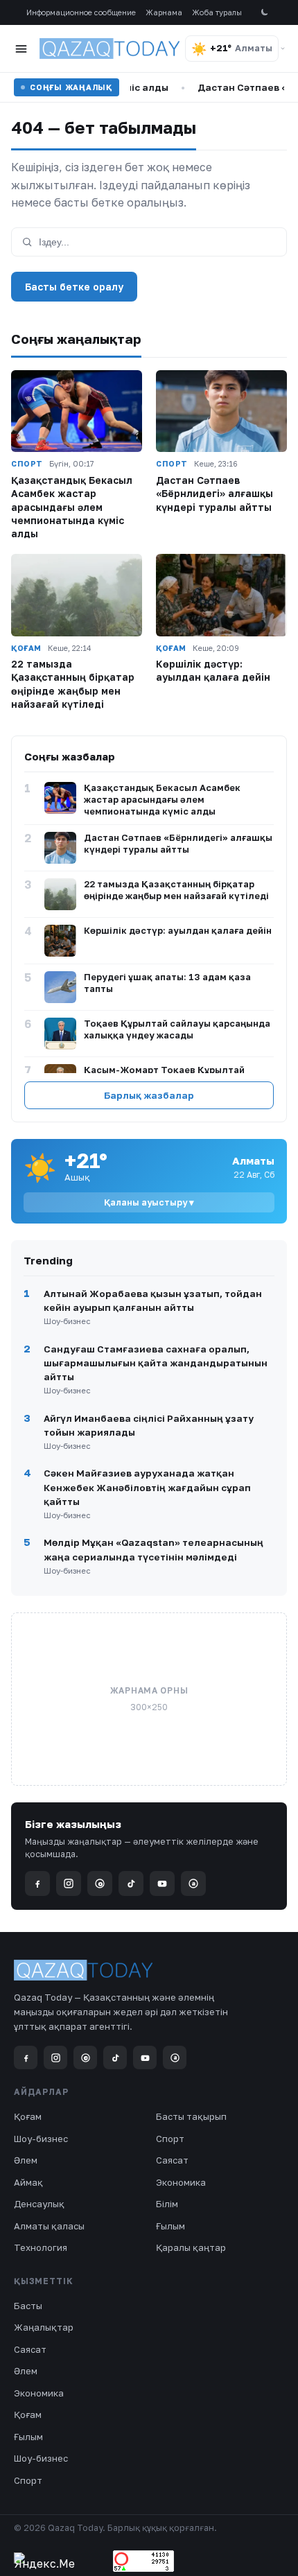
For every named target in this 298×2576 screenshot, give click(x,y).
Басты (28, 2306)
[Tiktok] (131, 1883)
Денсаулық (39, 2204)
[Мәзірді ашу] (21, 49)
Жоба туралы (217, 12)
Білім (167, 2204)
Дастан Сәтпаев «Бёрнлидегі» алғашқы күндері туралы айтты (214, 494)
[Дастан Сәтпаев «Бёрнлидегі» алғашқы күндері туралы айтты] (221, 411)
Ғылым (170, 2226)
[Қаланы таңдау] (283, 49)
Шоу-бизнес (41, 2139)
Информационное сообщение (81, 12)
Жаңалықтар (44, 2327)
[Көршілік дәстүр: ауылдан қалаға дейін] (221, 595)
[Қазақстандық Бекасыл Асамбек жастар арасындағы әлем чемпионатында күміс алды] (77, 411)
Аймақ (28, 2182)
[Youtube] (162, 1883)
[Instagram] (69, 1883)
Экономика (181, 2182)
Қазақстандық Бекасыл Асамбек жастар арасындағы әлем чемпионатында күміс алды (72, 507)
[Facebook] (37, 1883)
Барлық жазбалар (149, 1095)
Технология (41, 2247)
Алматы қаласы (49, 2226)
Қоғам (28, 2116)
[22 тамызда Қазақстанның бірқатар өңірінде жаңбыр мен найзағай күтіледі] (77, 595)
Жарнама (164, 12)
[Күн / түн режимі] (264, 13)
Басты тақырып (191, 2116)
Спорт (170, 2139)
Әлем (26, 2160)
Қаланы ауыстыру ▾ (149, 1202)
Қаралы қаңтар (191, 2247)
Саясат (172, 2160)
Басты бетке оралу (74, 287)
